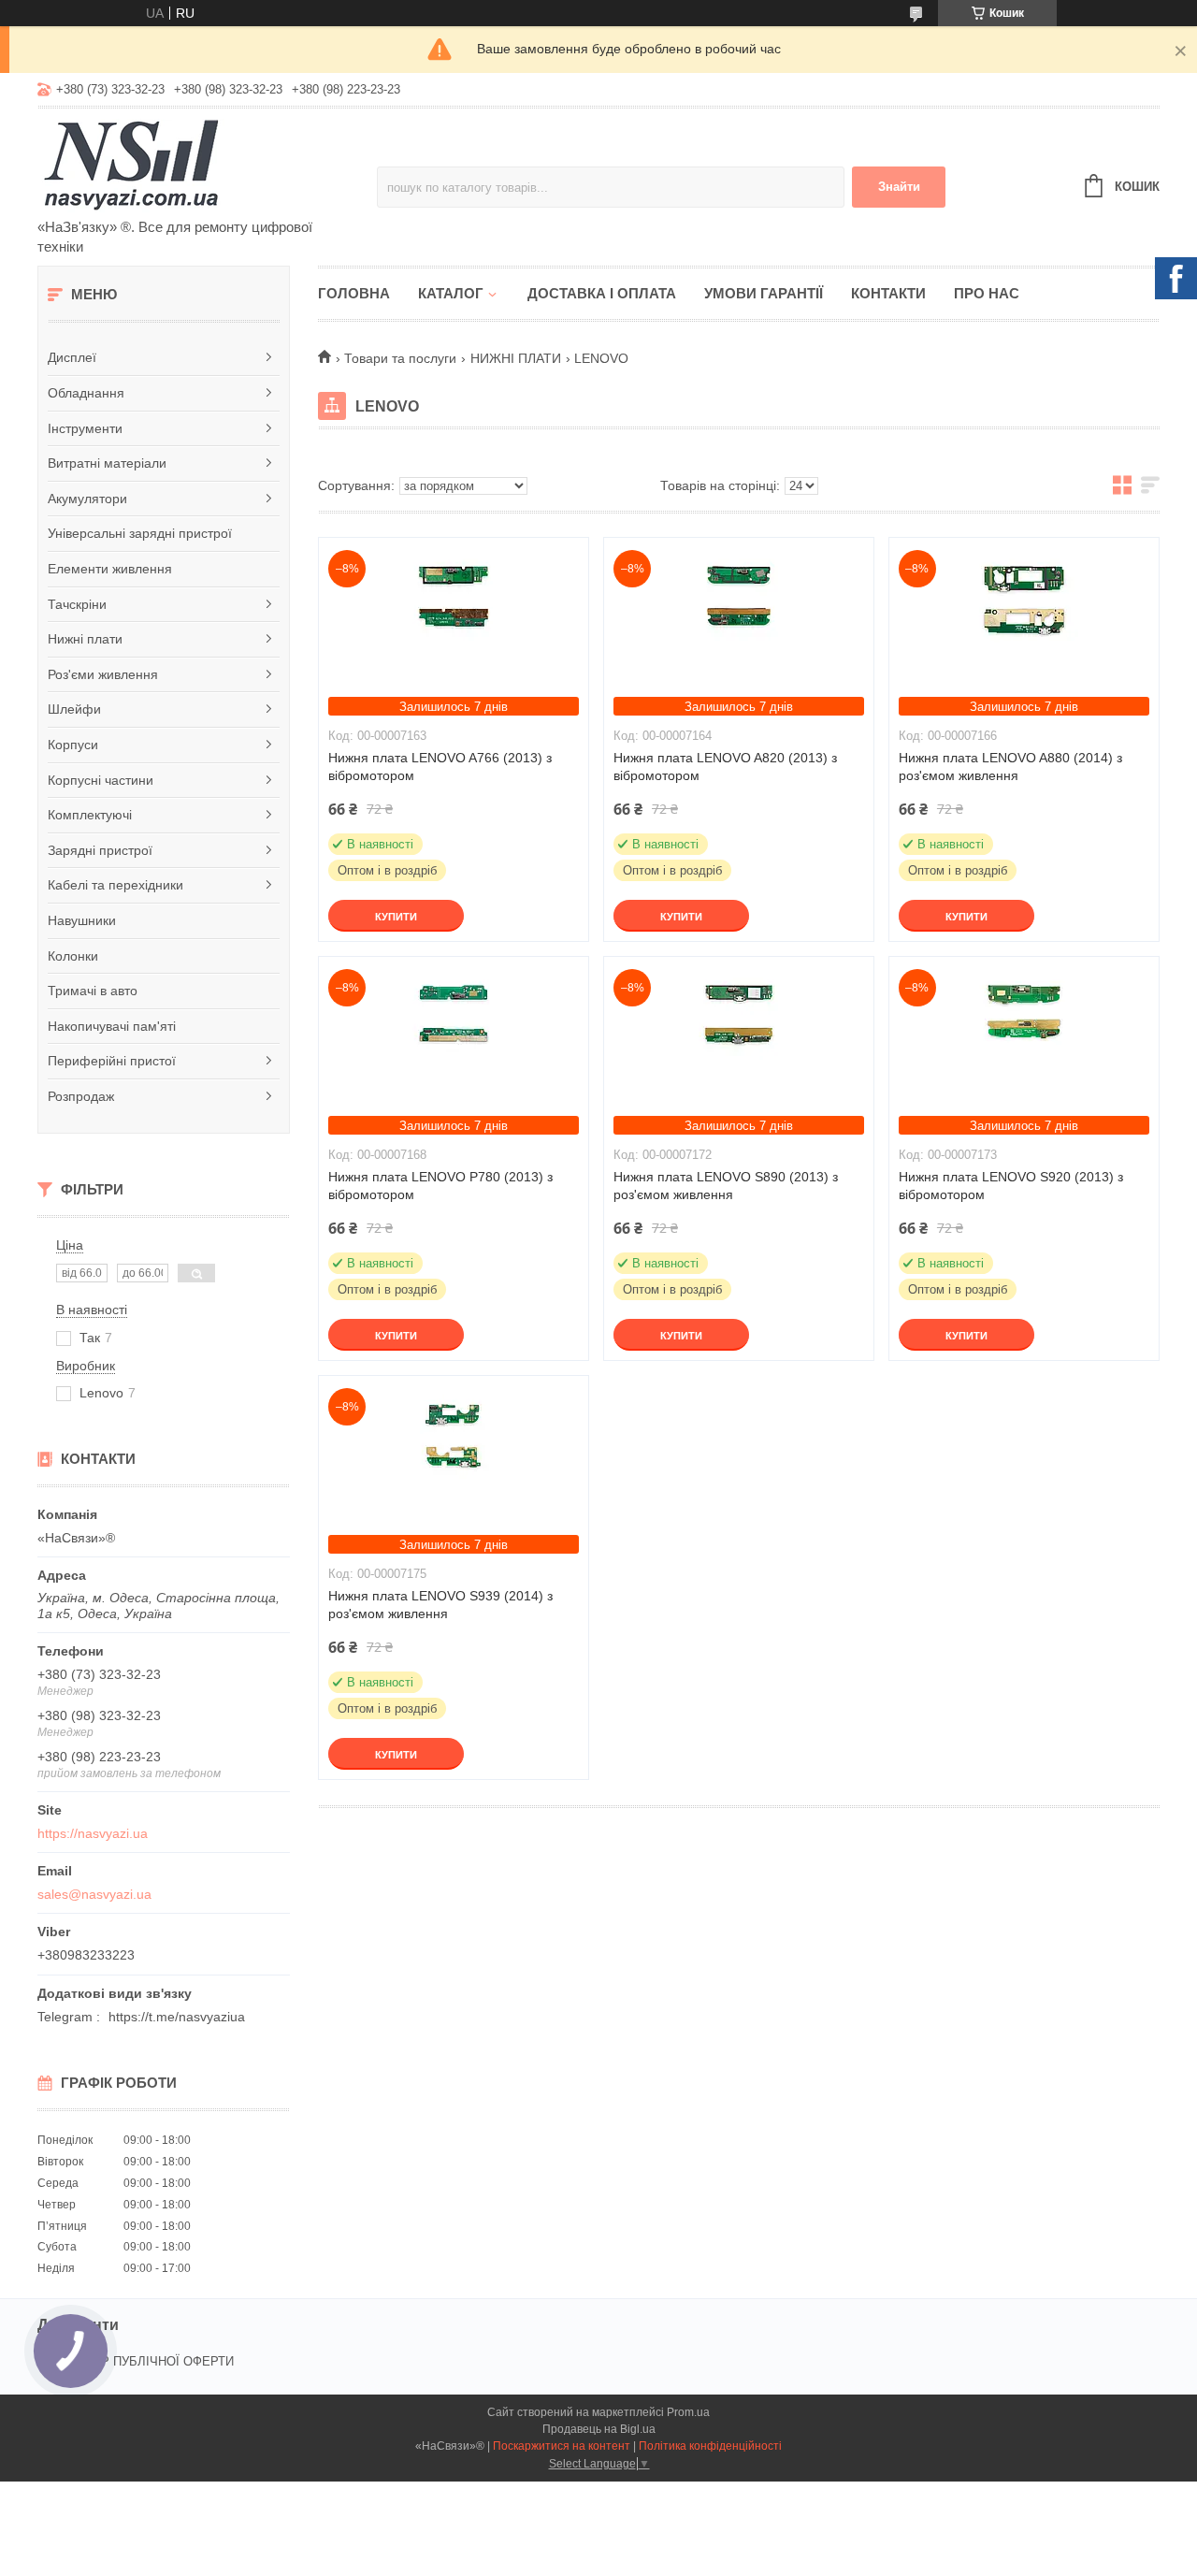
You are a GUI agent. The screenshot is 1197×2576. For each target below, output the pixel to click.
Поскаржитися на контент (562, 2446)
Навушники (82, 920)
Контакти (888, 293)
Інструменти (85, 428)
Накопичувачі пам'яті (112, 1026)
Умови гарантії (764, 293)
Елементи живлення (110, 569)
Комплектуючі (90, 815)
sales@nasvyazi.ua (94, 1894)
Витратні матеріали (107, 463)
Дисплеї (72, 357)
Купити (396, 917)
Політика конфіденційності (710, 2446)
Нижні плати (85, 639)
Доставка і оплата (602, 293)
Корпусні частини (101, 780)
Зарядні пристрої (100, 850)
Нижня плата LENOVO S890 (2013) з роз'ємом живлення (726, 1186)
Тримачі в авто (93, 991)
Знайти (899, 187)
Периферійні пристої (112, 1061)
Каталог (451, 293)
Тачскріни (77, 604)
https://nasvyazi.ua (93, 1833)
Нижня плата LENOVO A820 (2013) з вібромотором (725, 767)
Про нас (987, 293)
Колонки (73, 956)
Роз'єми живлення (103, 674)
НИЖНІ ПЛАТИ (516, 358)
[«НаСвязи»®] (201, 165)
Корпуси (73, 745)
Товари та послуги (400, 358)
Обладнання (86, 393)
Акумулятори (87, 499)
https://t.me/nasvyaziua (177, 2017)
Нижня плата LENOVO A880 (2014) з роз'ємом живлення (1010, 767)
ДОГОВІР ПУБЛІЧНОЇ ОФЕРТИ (145, 2361)
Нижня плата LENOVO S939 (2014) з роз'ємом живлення (440, 1605)
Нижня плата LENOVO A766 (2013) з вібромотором (440, 767)
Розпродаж (81, 1096)
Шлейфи (74, 709)
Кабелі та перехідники (115, 885)
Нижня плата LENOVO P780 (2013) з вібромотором (440, 1186)
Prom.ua (688, 2412)
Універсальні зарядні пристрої (140, 533)
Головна (354, 293)
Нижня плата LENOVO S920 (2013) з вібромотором (1011, 1186)
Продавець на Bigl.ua (599, 2429)
